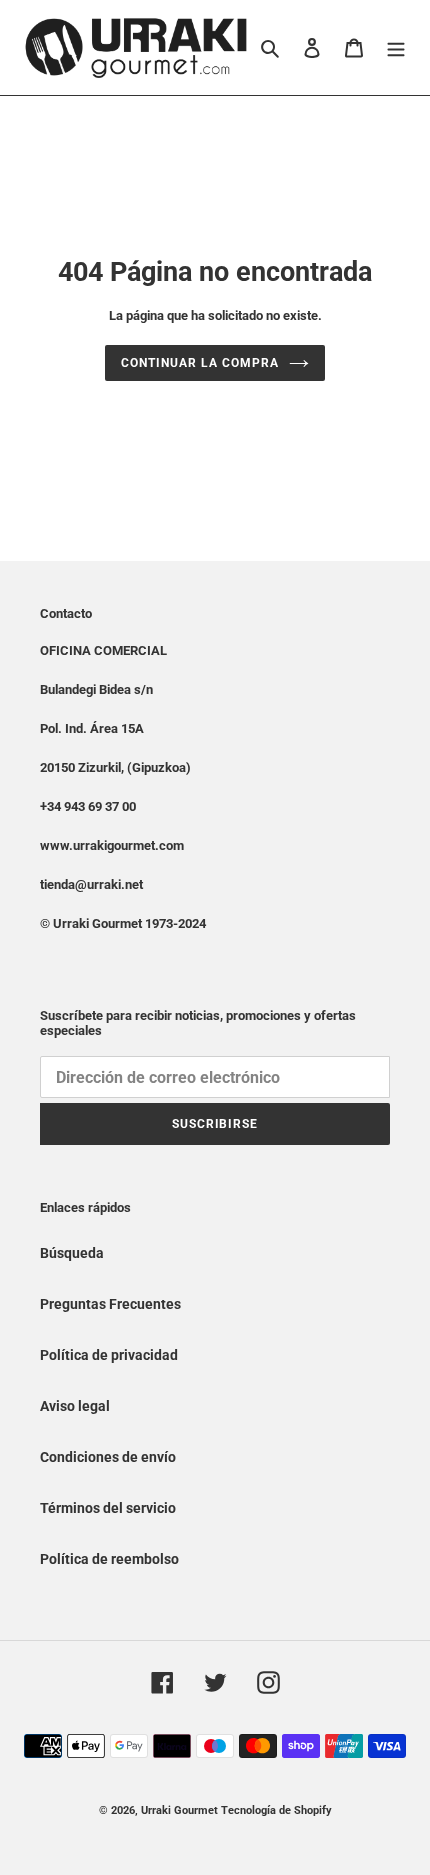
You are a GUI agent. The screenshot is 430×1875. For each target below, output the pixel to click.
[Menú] (396, 47)
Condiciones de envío (108, 1457)
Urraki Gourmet (179, 1810)
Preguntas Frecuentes (110, 1304)
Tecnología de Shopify (276, 1810)
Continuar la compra (199, 363)
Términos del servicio (108, 1508)
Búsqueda (72, 1253)
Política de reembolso (109, 1559)
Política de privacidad (109, 1355)
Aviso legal (75, 1406)
